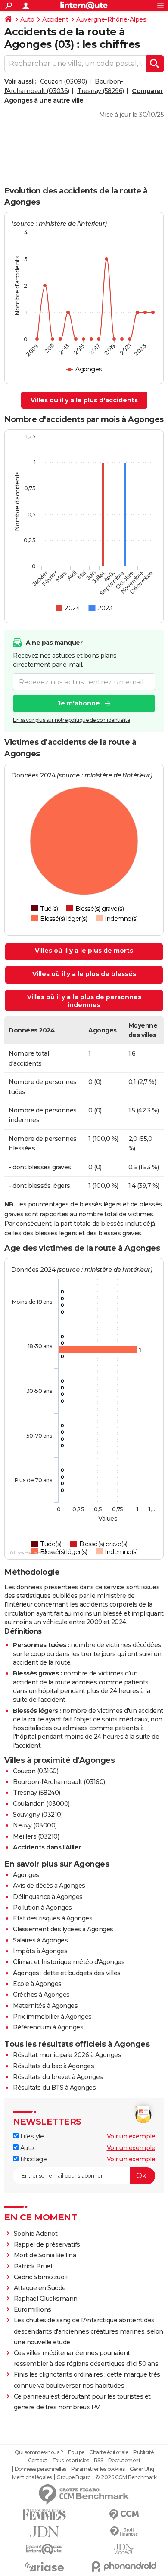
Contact (38, 2461)
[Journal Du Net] (44, 2532)
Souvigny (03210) (38, 1815)
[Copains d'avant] (44, 2549)
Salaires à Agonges (40, 1940)
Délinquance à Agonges (48, 1897)
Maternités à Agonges (45, 2006)
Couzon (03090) (64, 81)
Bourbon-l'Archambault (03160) (59, 1782)
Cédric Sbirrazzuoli (41, 2277)
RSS (99, 2461)
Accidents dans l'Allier (47, 1847)
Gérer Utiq (142, 2469)
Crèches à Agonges (41, 1995)
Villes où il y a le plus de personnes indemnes (84, 1001)
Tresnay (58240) (37, 1793)
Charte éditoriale (109, 2452)
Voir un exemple (131, 2136)
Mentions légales (32, 2477)
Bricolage (33, 2159)
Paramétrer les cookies (98, 2469)
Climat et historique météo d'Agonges (69, 1962)
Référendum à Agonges (48, 2027)
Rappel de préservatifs (47, 2244)
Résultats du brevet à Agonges (58, 2077)
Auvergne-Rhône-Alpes (111, 19)
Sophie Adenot (36, 2234)
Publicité (143, 2452)
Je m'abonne (79, 703)
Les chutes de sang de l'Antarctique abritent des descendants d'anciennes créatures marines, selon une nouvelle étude (89, 2331)
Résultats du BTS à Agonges (54, 2088)
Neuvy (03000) (35, 1825)
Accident (55, 19)
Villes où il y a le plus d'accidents (84, 400)
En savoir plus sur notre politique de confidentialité (72, 720)
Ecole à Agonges (37, 1984)
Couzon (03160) (36, 1771)
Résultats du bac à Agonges (53, 2066)
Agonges (26, 1875)
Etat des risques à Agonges (53, 1918)
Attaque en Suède (40, 2288)
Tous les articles (71, 2461)
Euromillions (33, 2309)
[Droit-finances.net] (124, 2532)
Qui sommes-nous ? (39, 2452)
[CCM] (124, 2515)
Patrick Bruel (33, 2266)
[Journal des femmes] (44, 2515)
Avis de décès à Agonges (49, 1886)
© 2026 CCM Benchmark (126, 2477)
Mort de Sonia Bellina (45, 2255)
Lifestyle (31, 2136)
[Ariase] (44, 2567)
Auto (27, 19)
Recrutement (124, 2461)
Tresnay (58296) (101, 91)
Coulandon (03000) (41, 1804)
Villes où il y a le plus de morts (84, 951)
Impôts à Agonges (40, 1951)
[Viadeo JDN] (124, 2549)
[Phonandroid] (124, 2566)
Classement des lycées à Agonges (63, 1929)
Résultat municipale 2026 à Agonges (67, 2055)
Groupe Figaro (73, 2477)
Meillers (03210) (36, 1836)
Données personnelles (40, 2469)
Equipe (76, 2452)
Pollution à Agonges (42, 1908)
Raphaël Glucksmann (46, 2299)
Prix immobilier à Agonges (52, 2017)
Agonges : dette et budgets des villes (67, 1973)
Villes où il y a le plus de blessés (84, 974)
